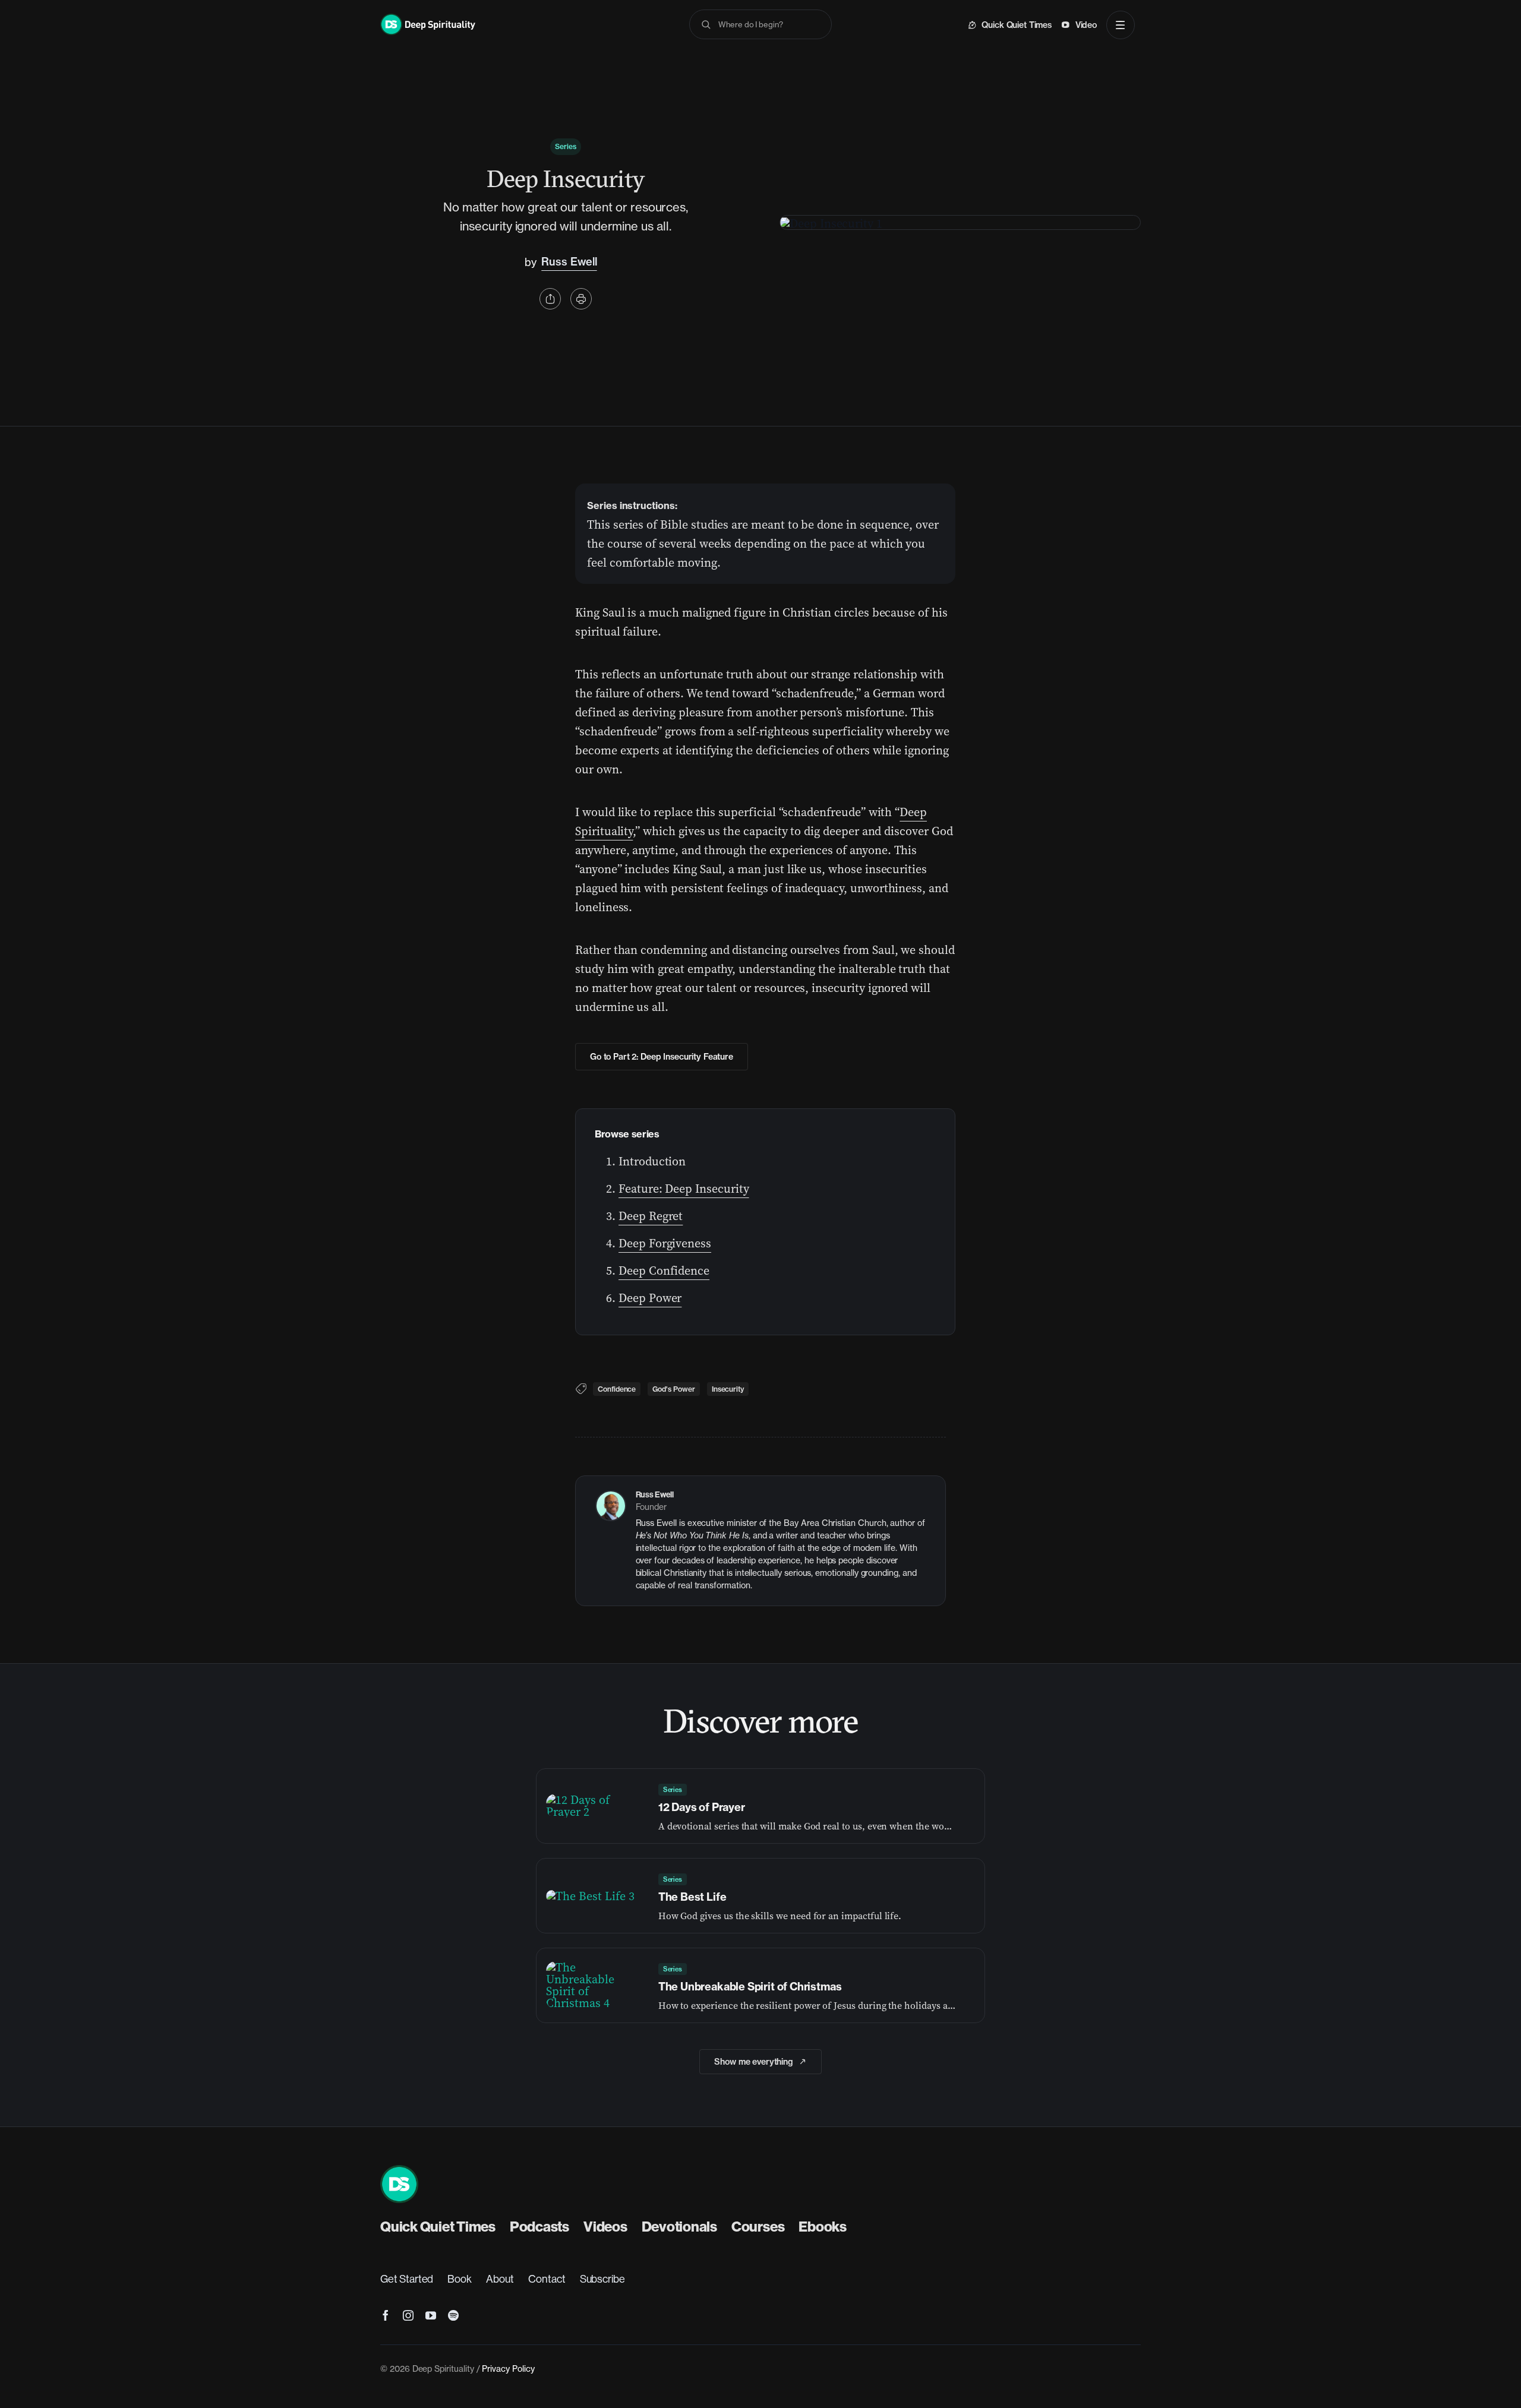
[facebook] (386, 2315)
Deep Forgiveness (665, 1243)
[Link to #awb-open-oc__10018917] (1121, 25)
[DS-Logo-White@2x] (428, 20)
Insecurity (728, 1389)
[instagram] (408, 2315)
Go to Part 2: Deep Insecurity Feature (662, 1057)
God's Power (673, 1389)
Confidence (617, 1389)
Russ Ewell (569, 262)
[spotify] (453, 2315)
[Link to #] (550, 299)
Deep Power (650, 1298)
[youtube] (431, 2315)
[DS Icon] (399, 2171)
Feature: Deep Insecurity (684, 1189)
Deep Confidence (664, 1271)
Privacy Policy (508, 2369)
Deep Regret (651, 1216)
